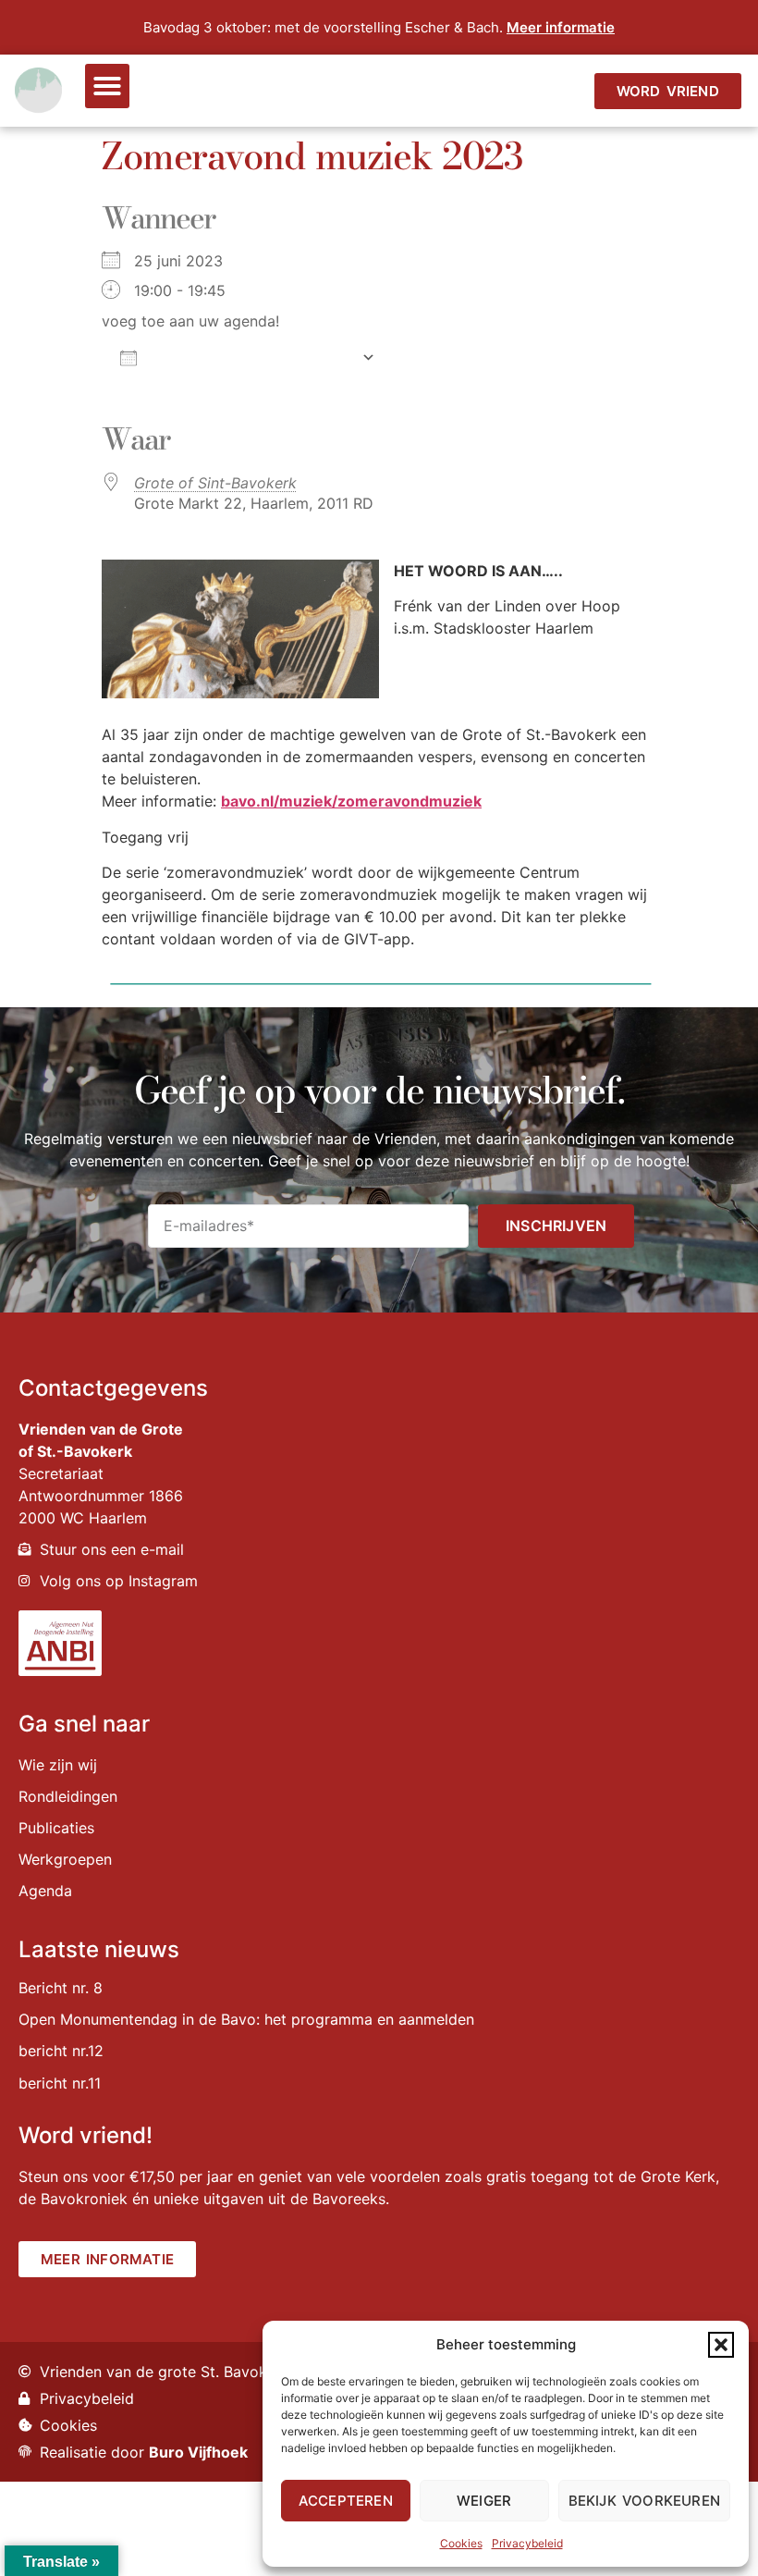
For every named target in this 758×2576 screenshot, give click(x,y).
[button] (721, 2345)
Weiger (484, 2501)
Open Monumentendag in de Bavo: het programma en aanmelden (246, 2019)
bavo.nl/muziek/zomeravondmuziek (351, 801)
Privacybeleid (527, 2543)
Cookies (461, 2543)
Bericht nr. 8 (61, 1988)
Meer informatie (561, 27)
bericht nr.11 (60, 2083)
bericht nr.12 (61, 2051)
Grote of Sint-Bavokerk (215, 483)
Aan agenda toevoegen (249, 357)
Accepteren (346, 2501)
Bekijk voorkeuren (644, 2501)
